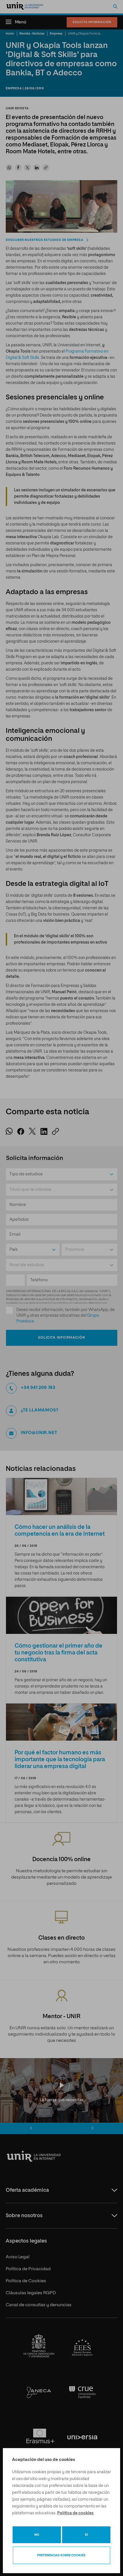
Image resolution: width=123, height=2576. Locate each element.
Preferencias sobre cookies (61, 2555)
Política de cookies (75, 2513)
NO (37, 2535)
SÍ (86, 2535)
